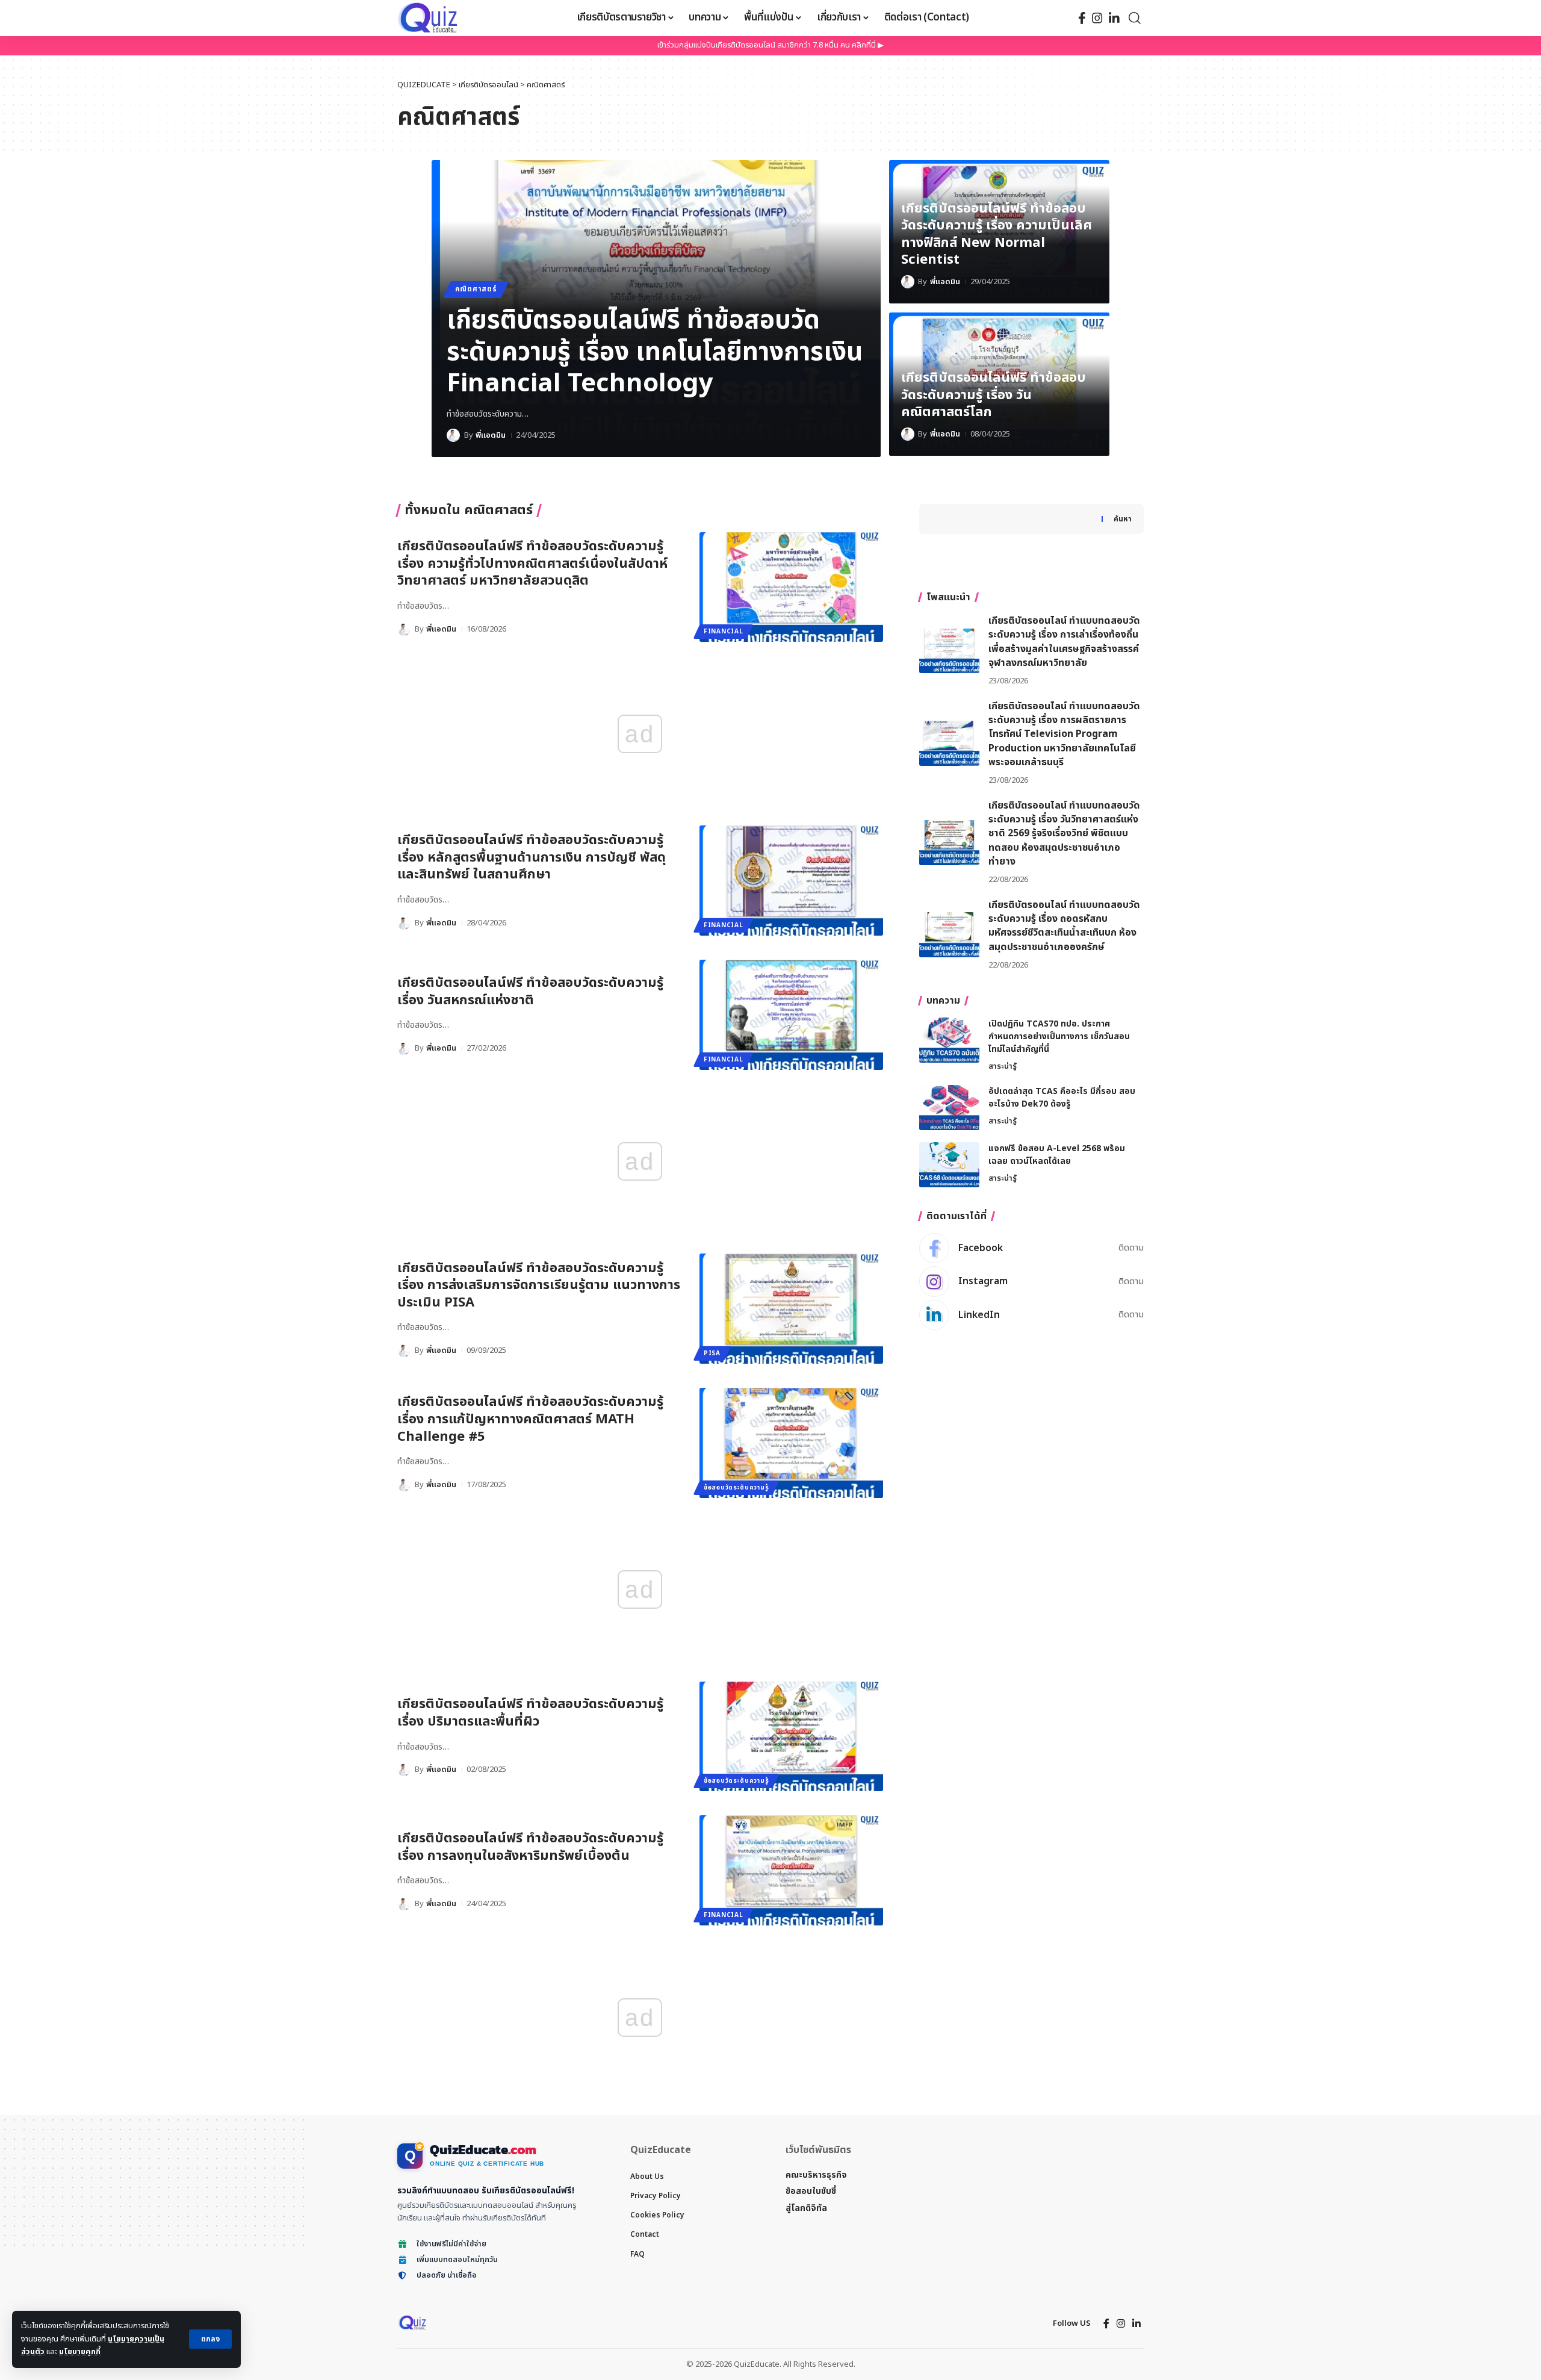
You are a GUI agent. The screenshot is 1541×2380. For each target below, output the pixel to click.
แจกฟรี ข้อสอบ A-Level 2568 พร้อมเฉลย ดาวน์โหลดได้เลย (1057, 1155)
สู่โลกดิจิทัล (806, 2208)
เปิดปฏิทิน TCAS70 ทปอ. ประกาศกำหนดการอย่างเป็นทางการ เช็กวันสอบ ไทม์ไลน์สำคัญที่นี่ (1059, 1036)
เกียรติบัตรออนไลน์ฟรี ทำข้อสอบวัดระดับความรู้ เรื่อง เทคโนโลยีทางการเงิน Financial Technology (655, 352)
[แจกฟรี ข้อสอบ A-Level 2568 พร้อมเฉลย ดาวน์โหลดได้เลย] (949, 1165)
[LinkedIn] (1114, 18)
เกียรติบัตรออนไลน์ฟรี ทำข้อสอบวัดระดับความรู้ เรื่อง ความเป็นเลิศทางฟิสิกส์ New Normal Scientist (997, 235)
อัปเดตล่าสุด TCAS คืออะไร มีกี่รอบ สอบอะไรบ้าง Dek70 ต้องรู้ (1062, 1098)
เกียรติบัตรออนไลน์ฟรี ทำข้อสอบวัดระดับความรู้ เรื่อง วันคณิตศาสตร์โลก (994, 395)
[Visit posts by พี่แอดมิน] (453, 435)
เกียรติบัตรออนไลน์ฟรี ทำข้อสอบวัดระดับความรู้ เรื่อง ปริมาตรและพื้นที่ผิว (530, 1713)
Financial (723, 632)
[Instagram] (1097, 18)
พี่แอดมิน (491, 435)
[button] (210, 2339)
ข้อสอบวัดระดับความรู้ (736, 1488)
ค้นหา (1123, 519)
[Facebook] (1082, 18)
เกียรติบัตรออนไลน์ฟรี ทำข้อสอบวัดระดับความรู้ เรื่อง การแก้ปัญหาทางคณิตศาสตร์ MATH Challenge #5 (530, 1419)
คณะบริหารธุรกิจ (816, 2175)
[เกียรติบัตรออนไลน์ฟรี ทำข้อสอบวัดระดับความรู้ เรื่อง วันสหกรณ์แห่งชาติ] (791, 1015)
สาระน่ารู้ (1003, 1066)
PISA (712, 1353)
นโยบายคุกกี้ (80, 2352)
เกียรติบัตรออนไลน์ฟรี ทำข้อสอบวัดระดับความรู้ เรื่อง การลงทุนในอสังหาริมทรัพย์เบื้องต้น (530, 1847)
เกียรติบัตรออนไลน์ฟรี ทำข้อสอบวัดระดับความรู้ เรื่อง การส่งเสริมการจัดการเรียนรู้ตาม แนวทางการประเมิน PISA (539, 1285)
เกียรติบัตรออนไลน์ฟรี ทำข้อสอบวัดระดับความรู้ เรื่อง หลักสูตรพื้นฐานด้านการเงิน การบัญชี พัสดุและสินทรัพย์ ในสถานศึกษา (532, 857)
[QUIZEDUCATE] (429, 18)
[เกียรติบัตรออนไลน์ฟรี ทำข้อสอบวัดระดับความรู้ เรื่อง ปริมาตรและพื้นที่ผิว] (791, 1737)
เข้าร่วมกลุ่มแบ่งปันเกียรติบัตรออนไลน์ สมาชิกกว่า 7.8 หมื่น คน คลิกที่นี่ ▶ (770, 45)
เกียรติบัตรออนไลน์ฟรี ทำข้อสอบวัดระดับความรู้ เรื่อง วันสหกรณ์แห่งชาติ (530, 992)
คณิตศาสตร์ (476, 289)
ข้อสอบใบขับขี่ (811, 2191)
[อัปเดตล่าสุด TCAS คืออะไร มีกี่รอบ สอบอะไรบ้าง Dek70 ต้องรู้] (949, 1108)
